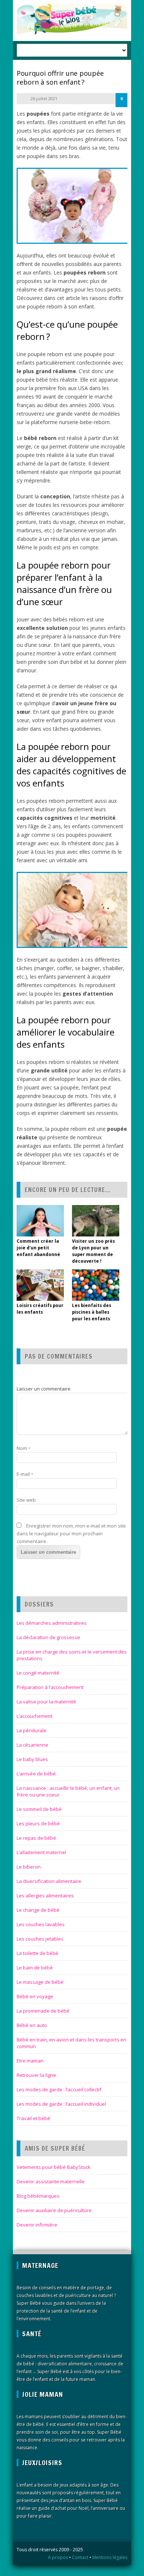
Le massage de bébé (40, 1982)
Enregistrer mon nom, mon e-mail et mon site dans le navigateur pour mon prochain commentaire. (71, 1533)
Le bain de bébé (35, 1968)
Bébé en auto (32, 2025)
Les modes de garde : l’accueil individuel (61, 2104)
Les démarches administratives (52, 1623)
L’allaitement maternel (41, 1852)
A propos (58, 2557)
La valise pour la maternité (46, 1702)
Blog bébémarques (38, 2196)
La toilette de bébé (37, 1953)
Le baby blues (32, 1759)
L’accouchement (35, 1716)
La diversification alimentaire (49, 1881)
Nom (23, 1448)
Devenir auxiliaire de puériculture (54, 2210)
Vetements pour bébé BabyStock (54, 2167)
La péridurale (32, 1730)
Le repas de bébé (36, 1838)
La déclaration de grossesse (48, 1637)
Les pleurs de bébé (38, 1823)
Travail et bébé (33, 2118)
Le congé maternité (38, 1673)
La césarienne (32, 1745)
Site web (26, 1500)
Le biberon (29, 1867)
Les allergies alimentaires (45, 1896)
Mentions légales (110, 2557)
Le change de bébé (38, 1910)
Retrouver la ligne (36, 2075)
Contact (80, 2557)
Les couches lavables (41, 1924)
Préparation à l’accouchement (50, 1687)
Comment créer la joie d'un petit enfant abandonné (39, 1248)
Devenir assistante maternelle (51, 2181)
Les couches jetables (40, 1939)
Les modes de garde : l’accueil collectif (59, 2089)
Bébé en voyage (35, 1996)
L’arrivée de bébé (36, 1774)
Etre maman (30, 2061)
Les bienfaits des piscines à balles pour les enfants (92, 1312)
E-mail (25, 1474)
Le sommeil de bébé (39, 1809)
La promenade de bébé (43, 2011)
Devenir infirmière (37, 2225)
